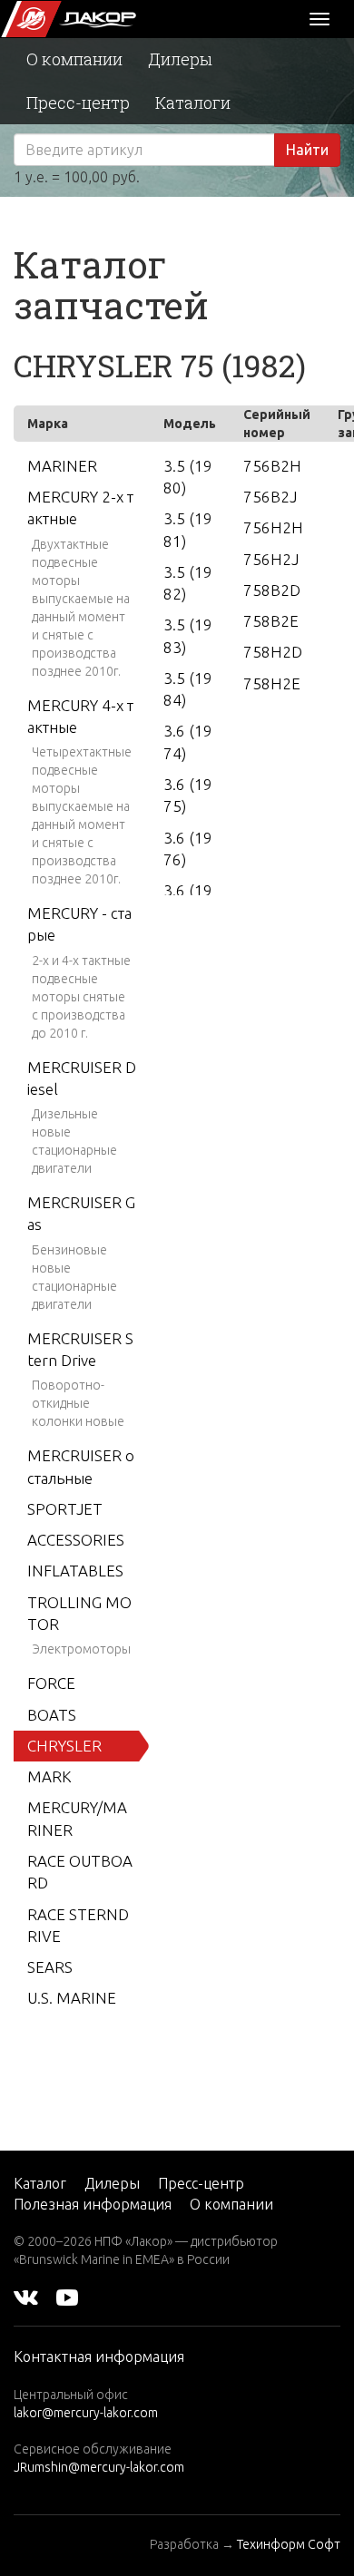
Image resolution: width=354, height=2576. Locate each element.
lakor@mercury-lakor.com (86, 2413)
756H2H (273, 527)
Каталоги (193, 102)
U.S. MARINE (72, 1998)
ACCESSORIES (76, 1540)
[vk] (26, 2296)
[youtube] (67, 2296)
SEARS (50, 1967)
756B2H (272, 466)
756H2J (271, 559)
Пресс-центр (78, 102)
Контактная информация (99, 2356)
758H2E (272, 683)
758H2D (273, 652)
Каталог (40, 2183)
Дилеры (180, 59)
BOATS (52, 1715)
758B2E (271, 621)
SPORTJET (65, 1509)
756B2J (270, 497)
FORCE (51, 1683)
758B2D (272, 590)
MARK (49, 1776)
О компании (74, 59)
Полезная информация (93, 2204)
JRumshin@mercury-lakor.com (99, 2467)
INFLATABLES (75, 1571)
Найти (307, 150)
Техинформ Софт (289, 2544)
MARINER (62, 466)
